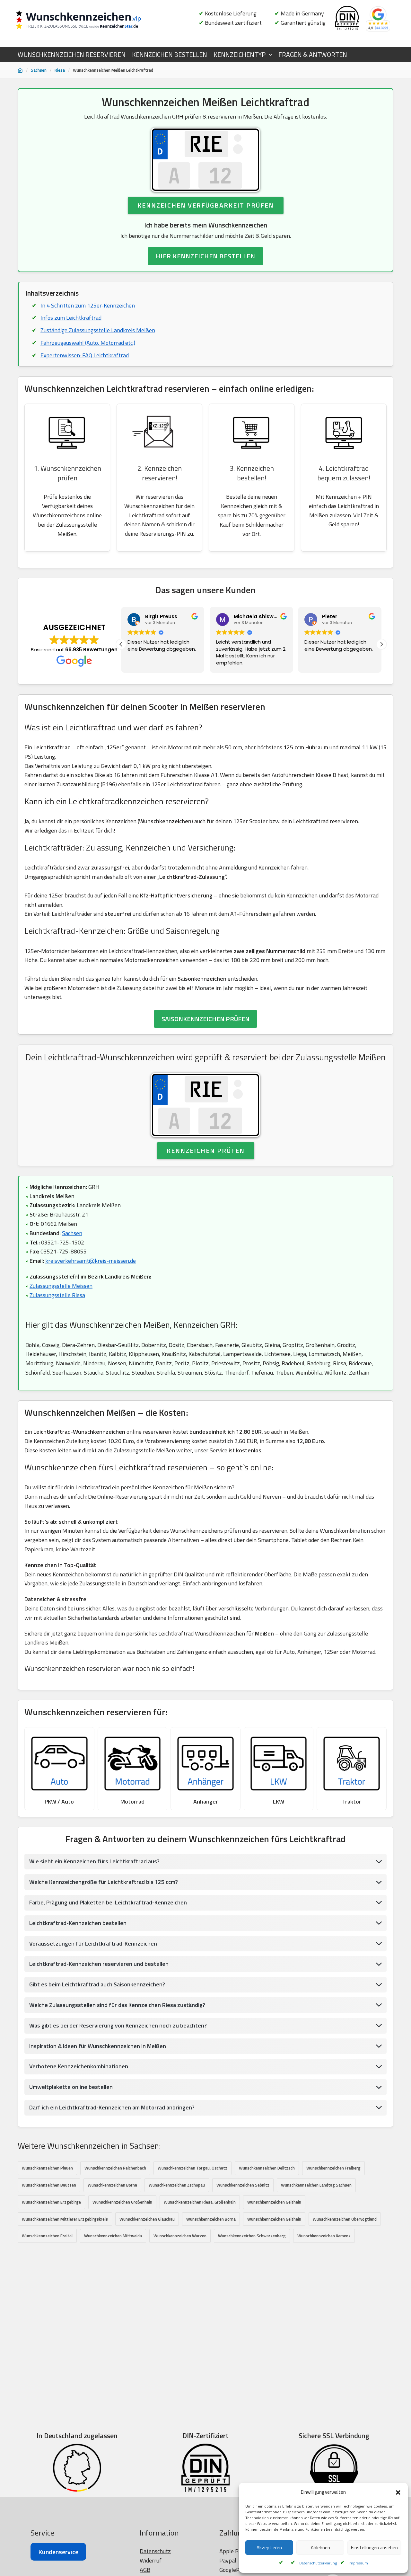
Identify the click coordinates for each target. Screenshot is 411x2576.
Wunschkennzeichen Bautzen (49, 2185)
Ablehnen (320, 2548)
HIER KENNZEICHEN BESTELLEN (205, 256)
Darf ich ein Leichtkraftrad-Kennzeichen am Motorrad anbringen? (112, 2107)
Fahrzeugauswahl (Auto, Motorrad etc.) (88, 343)
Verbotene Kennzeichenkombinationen (79, 2066)
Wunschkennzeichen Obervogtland (345, 2219)
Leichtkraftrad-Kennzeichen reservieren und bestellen (99, 1964)
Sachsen (39, 70)
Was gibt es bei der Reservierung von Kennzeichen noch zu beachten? (118, 2025)
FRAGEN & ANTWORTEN (313, 55)
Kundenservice (58, 2552)
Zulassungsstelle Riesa (57, 1295)
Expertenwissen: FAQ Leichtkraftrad (85, 355)
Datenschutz (155, 2551)
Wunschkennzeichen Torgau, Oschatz (192, 2168)
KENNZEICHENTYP (240, 55)
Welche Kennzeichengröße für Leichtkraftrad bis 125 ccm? (104, 1882)
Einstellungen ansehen (374, 2548)
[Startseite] (20, 70)
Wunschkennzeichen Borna (112, 2185)
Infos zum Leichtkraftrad (71, 318)
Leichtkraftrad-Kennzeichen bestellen (78, 1923)
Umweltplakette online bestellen (71, 2087)
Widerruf (151, 2560)
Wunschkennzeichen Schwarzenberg (252, 2236)
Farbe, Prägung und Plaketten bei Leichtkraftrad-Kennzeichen (108, 1902)
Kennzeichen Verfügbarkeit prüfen (206, 205)
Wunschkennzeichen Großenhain (122, 2202)
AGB (145, 2570)
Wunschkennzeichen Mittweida (113, 2236)
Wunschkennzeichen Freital (47, 2236)
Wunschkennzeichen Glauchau (147, 2219)
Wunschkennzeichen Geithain (274, 2202)
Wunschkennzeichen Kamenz (324, 2236)
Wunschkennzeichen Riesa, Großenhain (200, 2202)
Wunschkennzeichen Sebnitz (243, 2185)
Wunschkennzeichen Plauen (47, 2168)
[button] (398, 2492)
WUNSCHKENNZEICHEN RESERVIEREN (72, 55)
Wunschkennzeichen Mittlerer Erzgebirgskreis (65, 2219)
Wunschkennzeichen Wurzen (180, 2236)
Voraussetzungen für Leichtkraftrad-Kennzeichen (93, 1943)
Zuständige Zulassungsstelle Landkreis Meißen (98, 330)
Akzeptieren (269, 2548)
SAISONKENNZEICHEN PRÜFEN (205, 1019)
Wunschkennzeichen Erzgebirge (51, 2202)
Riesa (60, 70)
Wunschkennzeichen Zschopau (177, 2185)
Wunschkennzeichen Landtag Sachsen (316, 2185)
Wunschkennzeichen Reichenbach (115, 2168)
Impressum (358, 2563)
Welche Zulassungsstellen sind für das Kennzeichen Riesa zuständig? (117, 2005)
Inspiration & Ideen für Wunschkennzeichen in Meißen (98, 2046)
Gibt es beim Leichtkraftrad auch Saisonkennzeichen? (97, 1984)
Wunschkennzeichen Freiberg (333, 2168)
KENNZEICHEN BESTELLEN (170, 55)
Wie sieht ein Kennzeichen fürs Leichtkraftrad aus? (94, 1861)
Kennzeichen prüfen (206, 1150)
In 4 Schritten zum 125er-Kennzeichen (88, 305)
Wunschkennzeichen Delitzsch (267, 2168)
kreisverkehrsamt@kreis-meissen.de (91, 1261)
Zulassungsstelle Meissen (61, 1286)
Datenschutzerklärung (318, 2563)
